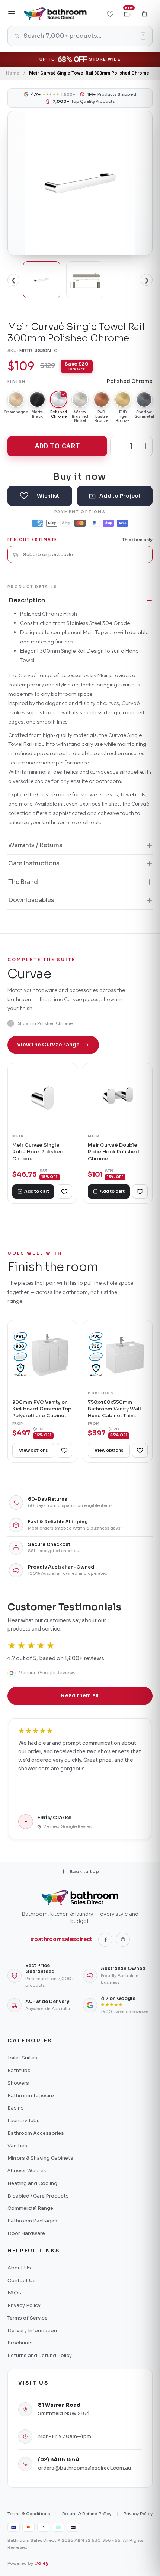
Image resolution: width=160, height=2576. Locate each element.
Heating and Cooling (32, 2183)
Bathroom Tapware (31, 2096)
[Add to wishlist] (40, 496)
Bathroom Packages (32, 2221)
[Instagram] (123, 1940)
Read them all (80, 1696)
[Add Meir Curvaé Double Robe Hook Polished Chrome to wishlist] (140, 1192)
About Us (19, 2268)
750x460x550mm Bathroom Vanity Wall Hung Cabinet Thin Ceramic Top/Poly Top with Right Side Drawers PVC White (115, 1409)
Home (13, 73)
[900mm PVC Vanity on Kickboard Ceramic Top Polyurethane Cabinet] (42, 1355)
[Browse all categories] (12, 14)
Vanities (17, 2146)
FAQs (14, 2293)
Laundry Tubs (24, 2121)
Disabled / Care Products (38, 2196)
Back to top (84, 1872)
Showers (18, 2083)
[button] (144, 14)
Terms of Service (28, 2318)
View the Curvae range (49, 1045)
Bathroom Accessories (36, 2133)
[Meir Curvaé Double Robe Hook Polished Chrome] (118, 1098)
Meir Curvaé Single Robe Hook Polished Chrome (38, 1152)
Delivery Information (32, 2331)
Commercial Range (30, 2208)
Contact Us (22, 2280)
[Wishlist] (110, 14)
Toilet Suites (22, 2058)
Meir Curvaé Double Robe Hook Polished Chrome (113, 1152)
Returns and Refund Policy (40, 2355)
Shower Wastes (27, 2171)
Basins (16, 2108)
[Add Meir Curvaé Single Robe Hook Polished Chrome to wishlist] (64, 1192)
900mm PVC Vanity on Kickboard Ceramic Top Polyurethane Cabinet (42, 1409)
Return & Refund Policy (87, 2514)
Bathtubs (19, 2070)
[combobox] (85, 555)
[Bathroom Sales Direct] (55, 14)
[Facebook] (105, 1940)
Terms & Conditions (29, 2514)
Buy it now (80, 476)
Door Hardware (26, 2233)
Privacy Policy (24, 2305)
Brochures (20, 2343)
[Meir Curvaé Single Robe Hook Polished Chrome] (42, 1098)
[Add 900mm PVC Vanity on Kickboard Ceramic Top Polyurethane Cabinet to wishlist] (64, 1451)
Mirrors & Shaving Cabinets (40, 2158)
